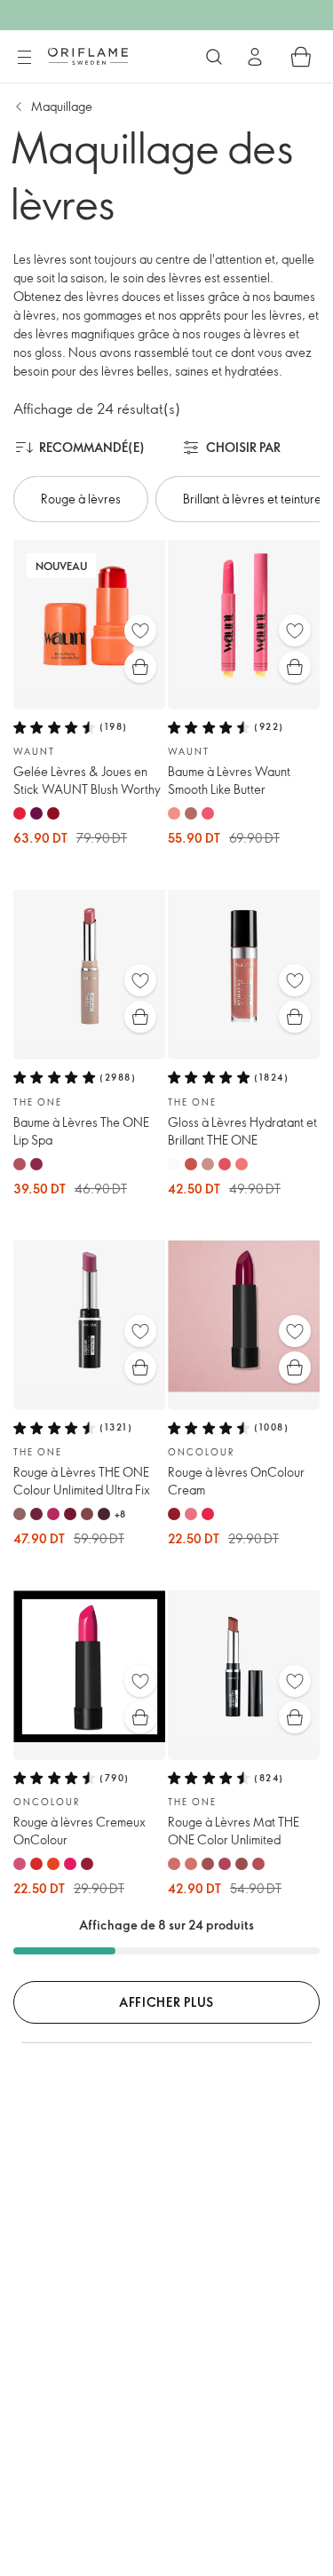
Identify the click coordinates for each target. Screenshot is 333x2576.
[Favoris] (140, 630)
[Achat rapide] (140, 667)
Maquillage (62, 106)
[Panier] (301, 57)
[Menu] (24, 58)
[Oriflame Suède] (88, 56)
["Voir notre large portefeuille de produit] (214, 57)
